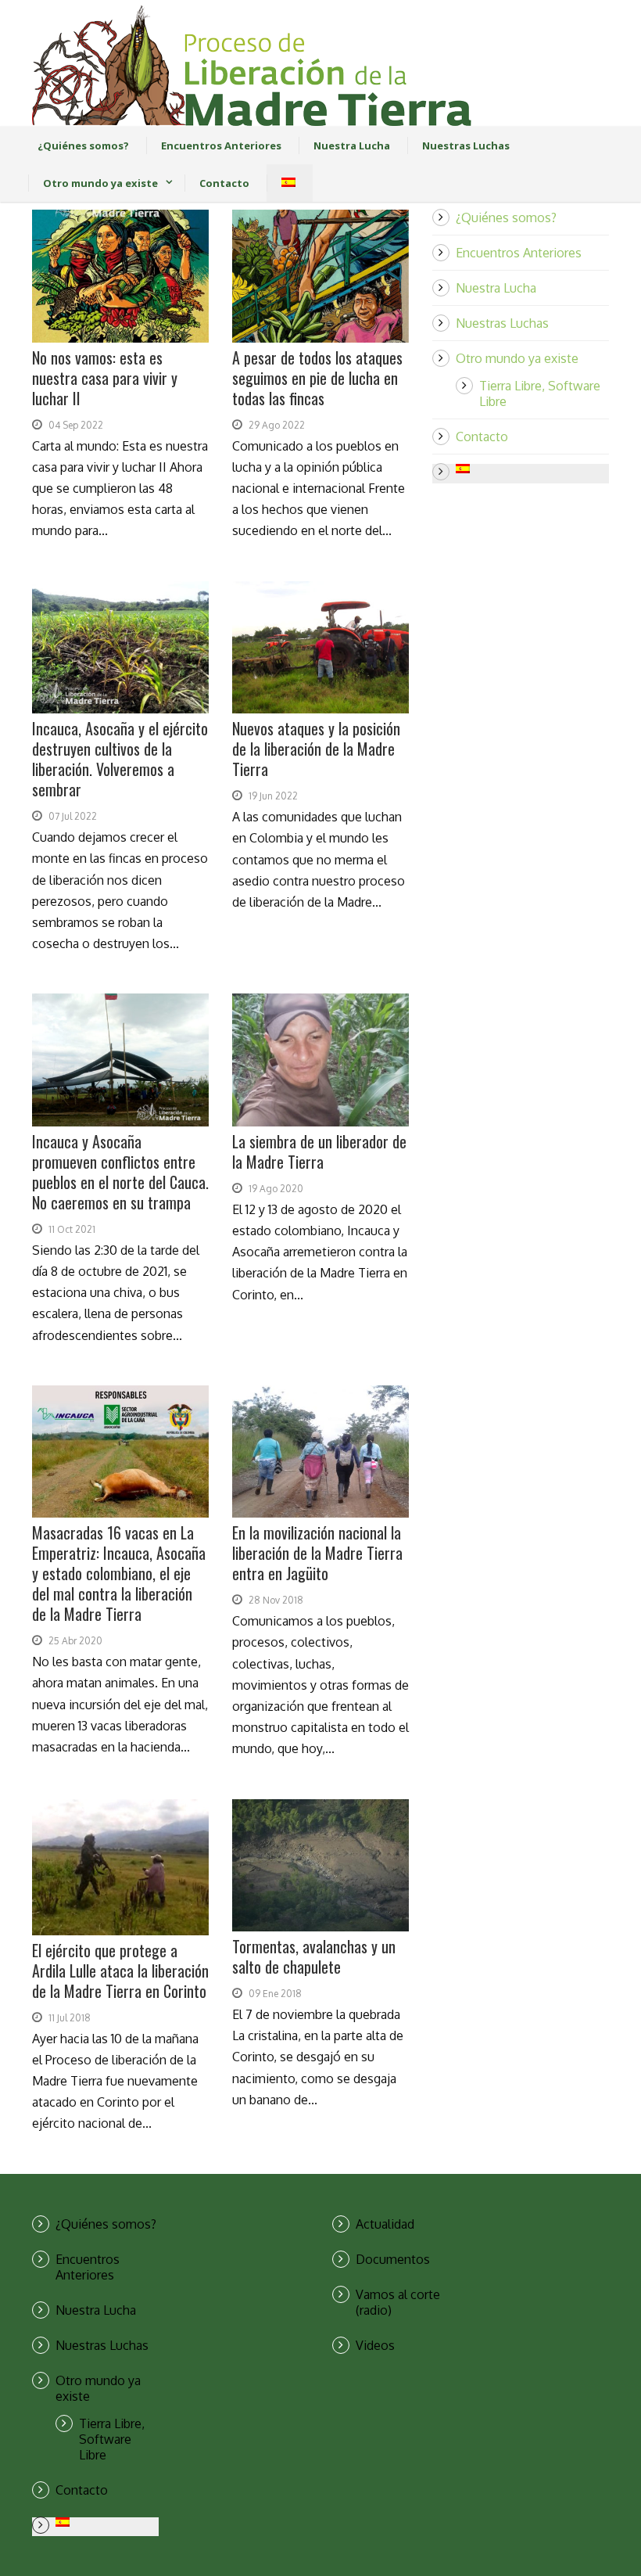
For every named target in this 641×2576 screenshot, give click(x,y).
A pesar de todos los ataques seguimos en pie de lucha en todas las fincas (317, 378)
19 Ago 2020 (276, 1189)
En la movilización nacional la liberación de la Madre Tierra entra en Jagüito (317, 1553)
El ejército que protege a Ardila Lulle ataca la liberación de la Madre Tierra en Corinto (120, 1971)
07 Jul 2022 (73, 816)
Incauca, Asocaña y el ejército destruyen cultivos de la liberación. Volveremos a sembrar (120, 759)
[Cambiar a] (283, 183)
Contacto (224, 183)
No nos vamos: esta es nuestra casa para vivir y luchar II (105, 378)
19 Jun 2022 (273, 796)
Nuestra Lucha (352, 146)
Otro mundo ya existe (100, 183)
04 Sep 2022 (76, 425)
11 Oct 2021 (72, 1229)
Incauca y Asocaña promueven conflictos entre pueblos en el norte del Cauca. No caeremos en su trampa (120, 1172)
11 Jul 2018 (70, 2018)
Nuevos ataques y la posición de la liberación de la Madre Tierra (316, 749)
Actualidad (385, 2224)
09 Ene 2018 (275, 1994)
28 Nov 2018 (276, 1600)
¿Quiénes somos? (83, 146)
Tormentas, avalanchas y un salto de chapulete (314, 1956)
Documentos (393, 2259)
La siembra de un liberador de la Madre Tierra (319, 1151)
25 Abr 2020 (75, 1641)
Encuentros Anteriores (221, 146)
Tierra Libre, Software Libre (112, 2439)
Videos (375, 2345)
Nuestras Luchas (466, 146)
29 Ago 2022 (277, 425)
